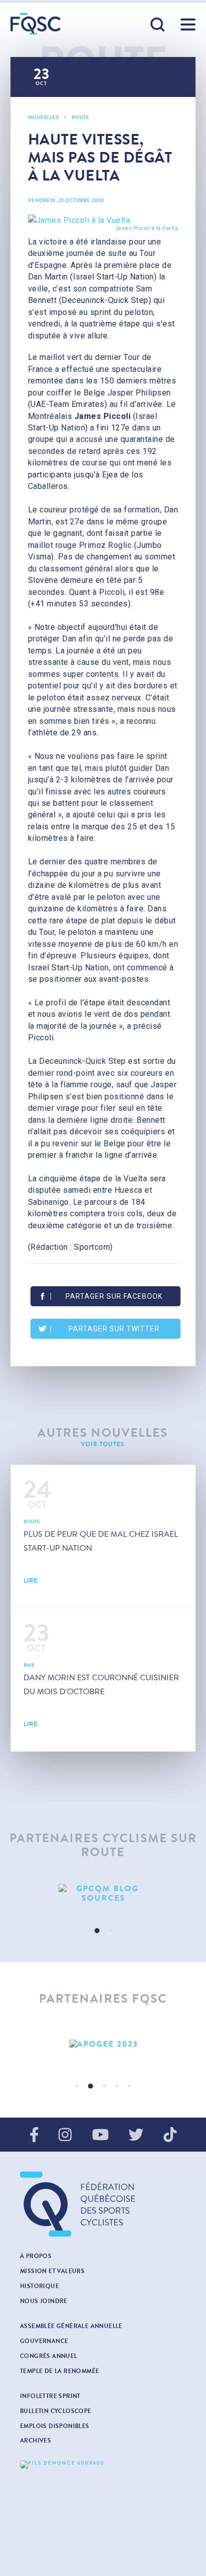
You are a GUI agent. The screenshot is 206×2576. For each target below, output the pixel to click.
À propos (36, 2256)
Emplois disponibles (55, 2426)
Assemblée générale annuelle (71, 2326)
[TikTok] (170, 2136)
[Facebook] (34, 2136)
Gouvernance (44, 2341)
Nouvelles (43, 117)
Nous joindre (44, 2301)
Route (80, 117)
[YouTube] (100, 2136)
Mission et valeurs (52, 2271)
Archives (35, 2441)
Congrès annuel (49, 2356)
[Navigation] (188, 24)
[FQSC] (35, 24)
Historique (39, 2286)
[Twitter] (136, 2136)
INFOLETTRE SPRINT (50, 2396)
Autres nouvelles (103, 1433)
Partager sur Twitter (114, 1329)
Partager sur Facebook (114, 1296)
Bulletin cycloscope (56, 2411)
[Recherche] (158, 25)
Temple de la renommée (59, 2371)
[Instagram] (65, 2136)
